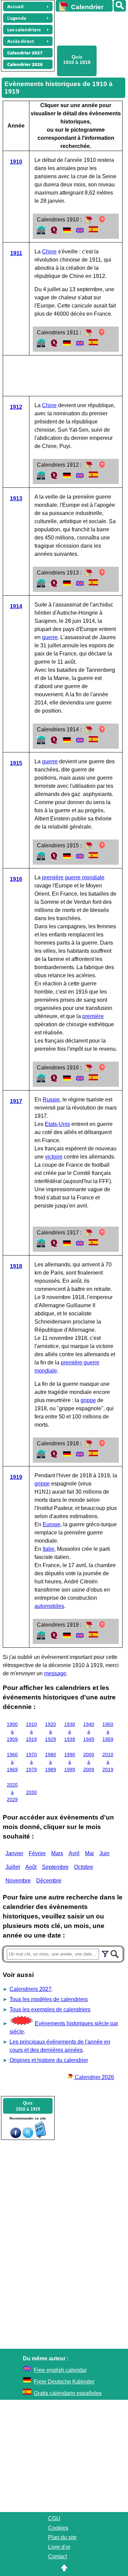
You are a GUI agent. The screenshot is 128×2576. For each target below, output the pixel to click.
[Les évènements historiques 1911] (41, 345)
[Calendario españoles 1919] (93, 1636)
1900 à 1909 (12, 1732)
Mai (89, 1853)
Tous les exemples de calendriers (50, 2009)
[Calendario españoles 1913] (93, 584)
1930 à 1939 (70, 1732)
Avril (74, 1853)
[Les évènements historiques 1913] (41, 586)
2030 (31, 1792)
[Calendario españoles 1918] (93, 1454)
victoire (54, 1157)
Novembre (18, 1881)
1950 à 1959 (108, 1732)
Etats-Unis (57, 1124)
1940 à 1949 (89, 1732)
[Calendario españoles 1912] (93, 476)
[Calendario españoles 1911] (93, 343)
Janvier (14, 1853)
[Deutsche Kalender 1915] (67, 858)
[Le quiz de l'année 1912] (54, 478)
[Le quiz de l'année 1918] (54, 1456)
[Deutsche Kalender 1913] (67, 586)
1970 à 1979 (31, 1762)
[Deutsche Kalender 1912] (67, 478)
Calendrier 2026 (94, 2077)
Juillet (13, 1867)
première (93, 1016)
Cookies (58, 2528)
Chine (49, 252)
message (55, 1673)
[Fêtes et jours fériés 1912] (102, 467)
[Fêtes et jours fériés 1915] (102, 848)
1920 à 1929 (51, 1732)
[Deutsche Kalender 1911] (67, 345)
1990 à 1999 (70, 1762)
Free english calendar (60, 2370)
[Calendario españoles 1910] (93, 230)
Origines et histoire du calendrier (49, 2060)
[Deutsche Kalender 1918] (67, 1456)
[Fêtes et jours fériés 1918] (102, 1446)
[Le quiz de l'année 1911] (54, 345)
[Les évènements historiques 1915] (41, 858)
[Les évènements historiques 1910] (41, 232)
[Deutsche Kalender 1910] (67, 232)
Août (31, 1867)
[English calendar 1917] (80, 1245)
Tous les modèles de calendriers (49, 1999)
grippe (88, 1400)
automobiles (49, 1606)
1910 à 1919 (31, 1732)
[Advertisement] (89, 28)
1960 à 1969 (12, 1762)
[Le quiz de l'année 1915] (54, 858)
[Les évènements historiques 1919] (41, 1638)
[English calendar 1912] (80, 478)
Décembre (49, 1881)
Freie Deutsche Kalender (64, 2382)
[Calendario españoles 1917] (93, 1243)
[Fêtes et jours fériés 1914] (102, 732)
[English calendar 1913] (80, 586)
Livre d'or (59, 2547)
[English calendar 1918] (80, 1456)
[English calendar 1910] (80, 232)
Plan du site (62, 2537)
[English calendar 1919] (80, 1638)
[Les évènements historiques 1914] (41, 742)
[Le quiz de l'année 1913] (54, 586)
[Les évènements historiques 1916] (41, 1081)
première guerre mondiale (73, 877)
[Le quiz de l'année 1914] (54, 742)
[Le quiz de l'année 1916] (54, 1081)
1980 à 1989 (51, 1762)
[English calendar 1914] (80, 742)
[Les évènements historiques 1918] (41, 1456)
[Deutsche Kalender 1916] (67, 1081)
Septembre (55, 1867)
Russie (51, 1100)
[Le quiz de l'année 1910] (54, 232)
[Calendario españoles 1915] (93, 856)
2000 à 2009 (89, 1762)
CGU (54, 2518)
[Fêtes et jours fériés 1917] (102, 1235)
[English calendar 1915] (80, 858)
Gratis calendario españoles (68, 2393)
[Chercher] (115, 1953)
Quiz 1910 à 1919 (77, 60)
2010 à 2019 (108, 1762)
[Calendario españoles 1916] (93, 1078)
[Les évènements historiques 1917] (41, 1245)
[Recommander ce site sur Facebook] (16, 2136)
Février (37, 1853)
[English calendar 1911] (80, 345)
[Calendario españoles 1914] (93, 740)
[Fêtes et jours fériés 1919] (102, 1627)
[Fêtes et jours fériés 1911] (102, 335)
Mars (57, 1853)
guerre (50, 637)
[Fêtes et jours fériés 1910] (102, 222)
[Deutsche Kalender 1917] (67, 1245)
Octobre (84, 1867)
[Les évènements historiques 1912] (41, 478)
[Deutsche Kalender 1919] (67, 1638)
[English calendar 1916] (80, 1081)
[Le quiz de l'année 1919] (54, 1638)
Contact (58, 2556)
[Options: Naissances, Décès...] (105, 1953)
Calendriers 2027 (31, 1989)
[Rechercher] (120, 6)
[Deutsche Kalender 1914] (67, 742)
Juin (104, 1853)
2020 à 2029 (12, 1792)
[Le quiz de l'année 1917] (54, 1245)
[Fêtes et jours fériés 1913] (102, 575)
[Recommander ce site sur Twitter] (28, 2136)
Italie (48, 1549)
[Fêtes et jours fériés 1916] (102, 1070)
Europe (52, 1524)
